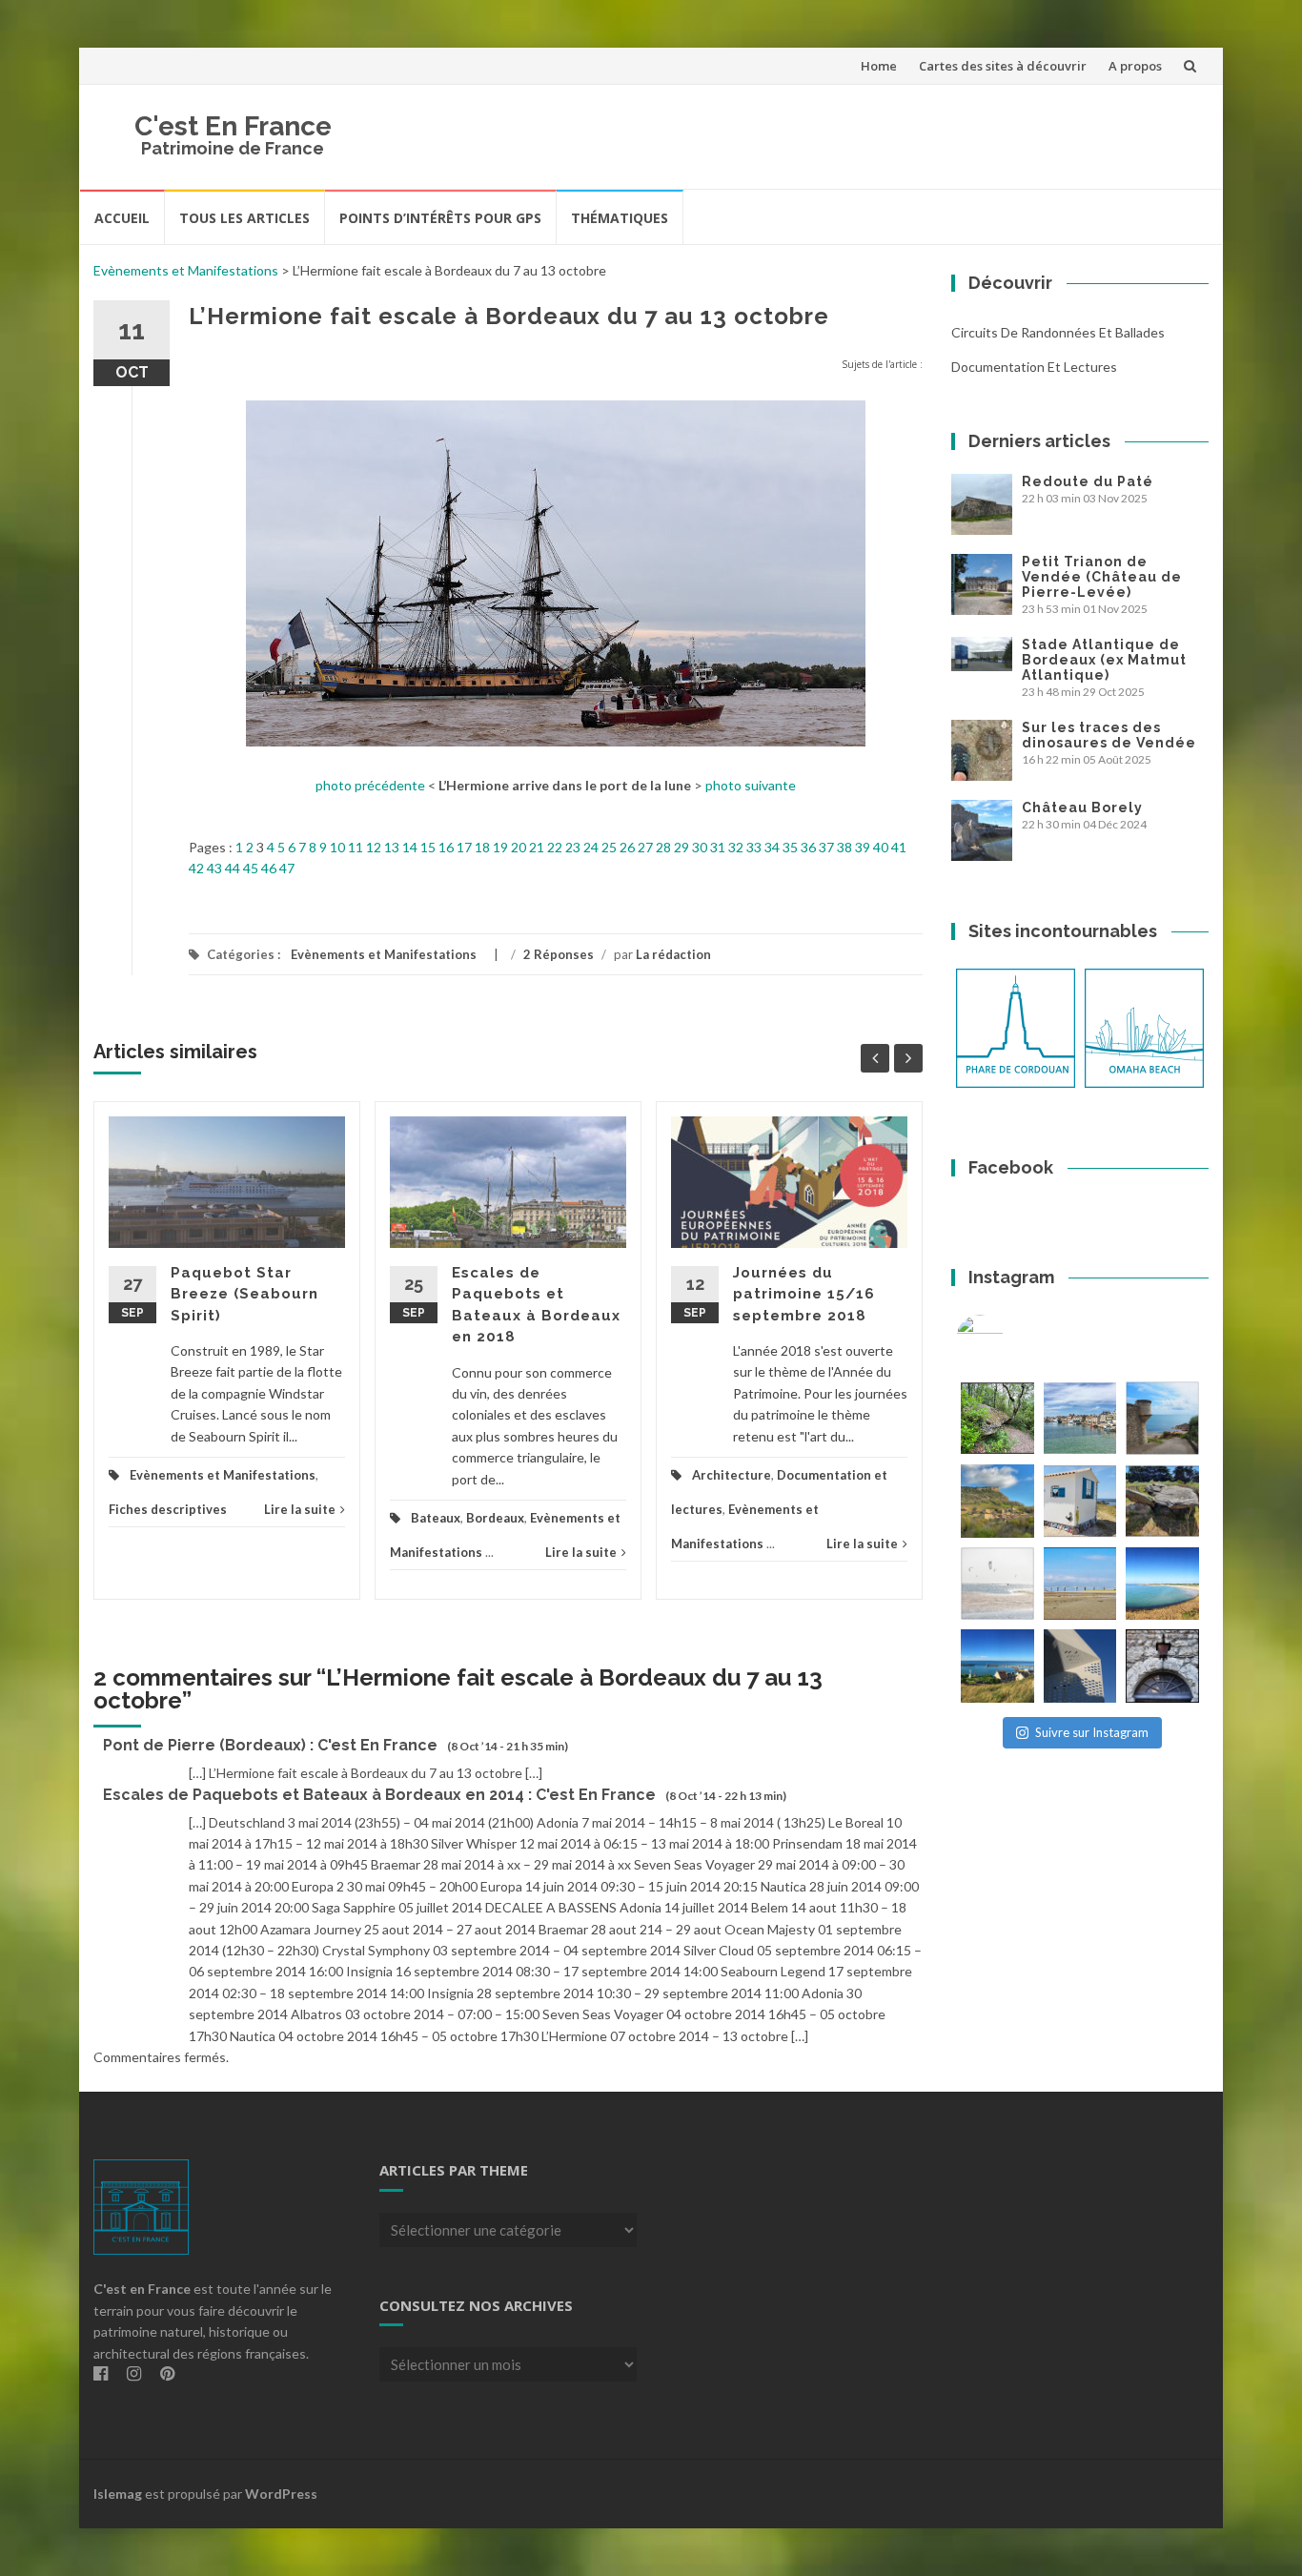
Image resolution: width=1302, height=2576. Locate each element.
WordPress (281, 2494)
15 (428, 847)
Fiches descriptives (168, 1509)
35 (790, 847)
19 (500, 847)
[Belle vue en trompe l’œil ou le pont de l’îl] (1080, 1584)
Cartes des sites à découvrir (1003, 66)
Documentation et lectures (1034, 367)
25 (609, 847)
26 (627, 847)
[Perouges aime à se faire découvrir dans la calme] (1162, 1666)
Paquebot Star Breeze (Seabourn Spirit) (244, 1294)
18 (482, 847)
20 (519, 847)
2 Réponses (559, 954)
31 (718, 847)
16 (446, 847)
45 (251, 868)
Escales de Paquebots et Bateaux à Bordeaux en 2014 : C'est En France (379, 1795)
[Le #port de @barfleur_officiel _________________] (1080, 1418)
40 (881, 847)
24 (591, 847)
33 (754, 847)
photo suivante (751, 785)
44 (233, 868)
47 (287, 868)
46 (269, 868)
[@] (1008, 1339)
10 (337, 847)
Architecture (732, 1475)
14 (410, 847)
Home (879, 66)
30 (700, 847)
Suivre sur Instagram (1092, 1732)
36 (808, 847)
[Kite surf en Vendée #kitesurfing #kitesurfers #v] (997, 1584)
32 (736, 847)
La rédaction (673, 954)
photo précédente (370, 785)
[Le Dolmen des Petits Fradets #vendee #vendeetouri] (1162, 1501)
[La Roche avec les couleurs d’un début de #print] (997, 1501)
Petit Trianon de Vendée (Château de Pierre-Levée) (1102, 577)
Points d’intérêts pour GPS (440, 218)
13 (392, 847)
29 (682, 847)
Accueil (122, 218)
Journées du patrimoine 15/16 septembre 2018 (804, 1294)
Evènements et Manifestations (186, 270)
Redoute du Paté (1088, 481)
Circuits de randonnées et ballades (1058, 332)
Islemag (118, 2494)
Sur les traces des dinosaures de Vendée (1109, 735)
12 (374, 847)
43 (214, 868)
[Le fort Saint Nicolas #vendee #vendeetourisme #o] (1162, 1418)
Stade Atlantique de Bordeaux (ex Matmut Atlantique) (1104, 660)
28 (663, 847)
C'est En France (233, 126)
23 (573, 847)
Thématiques (620, 218)
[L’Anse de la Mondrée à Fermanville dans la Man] (1162, 1584)
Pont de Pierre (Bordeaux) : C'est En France (270, 1745)
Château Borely (1082, 808)
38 (844, 847)
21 (537, 847)
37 (826, 847)
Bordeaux (495, 1518)
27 (645, 847)
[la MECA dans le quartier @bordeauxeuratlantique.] (1080, 1666)
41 (899, 847)
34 (772, 847)
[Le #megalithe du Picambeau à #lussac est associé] (997, 1418)
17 (464, 847)
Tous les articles (244, 218)
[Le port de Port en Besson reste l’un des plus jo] (997, 1666)
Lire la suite (300, 1509)
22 (555, 847)
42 (196, 868)
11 (356, 847)
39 (863, 847)
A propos (1135, 66)
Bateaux (436, 1518)
